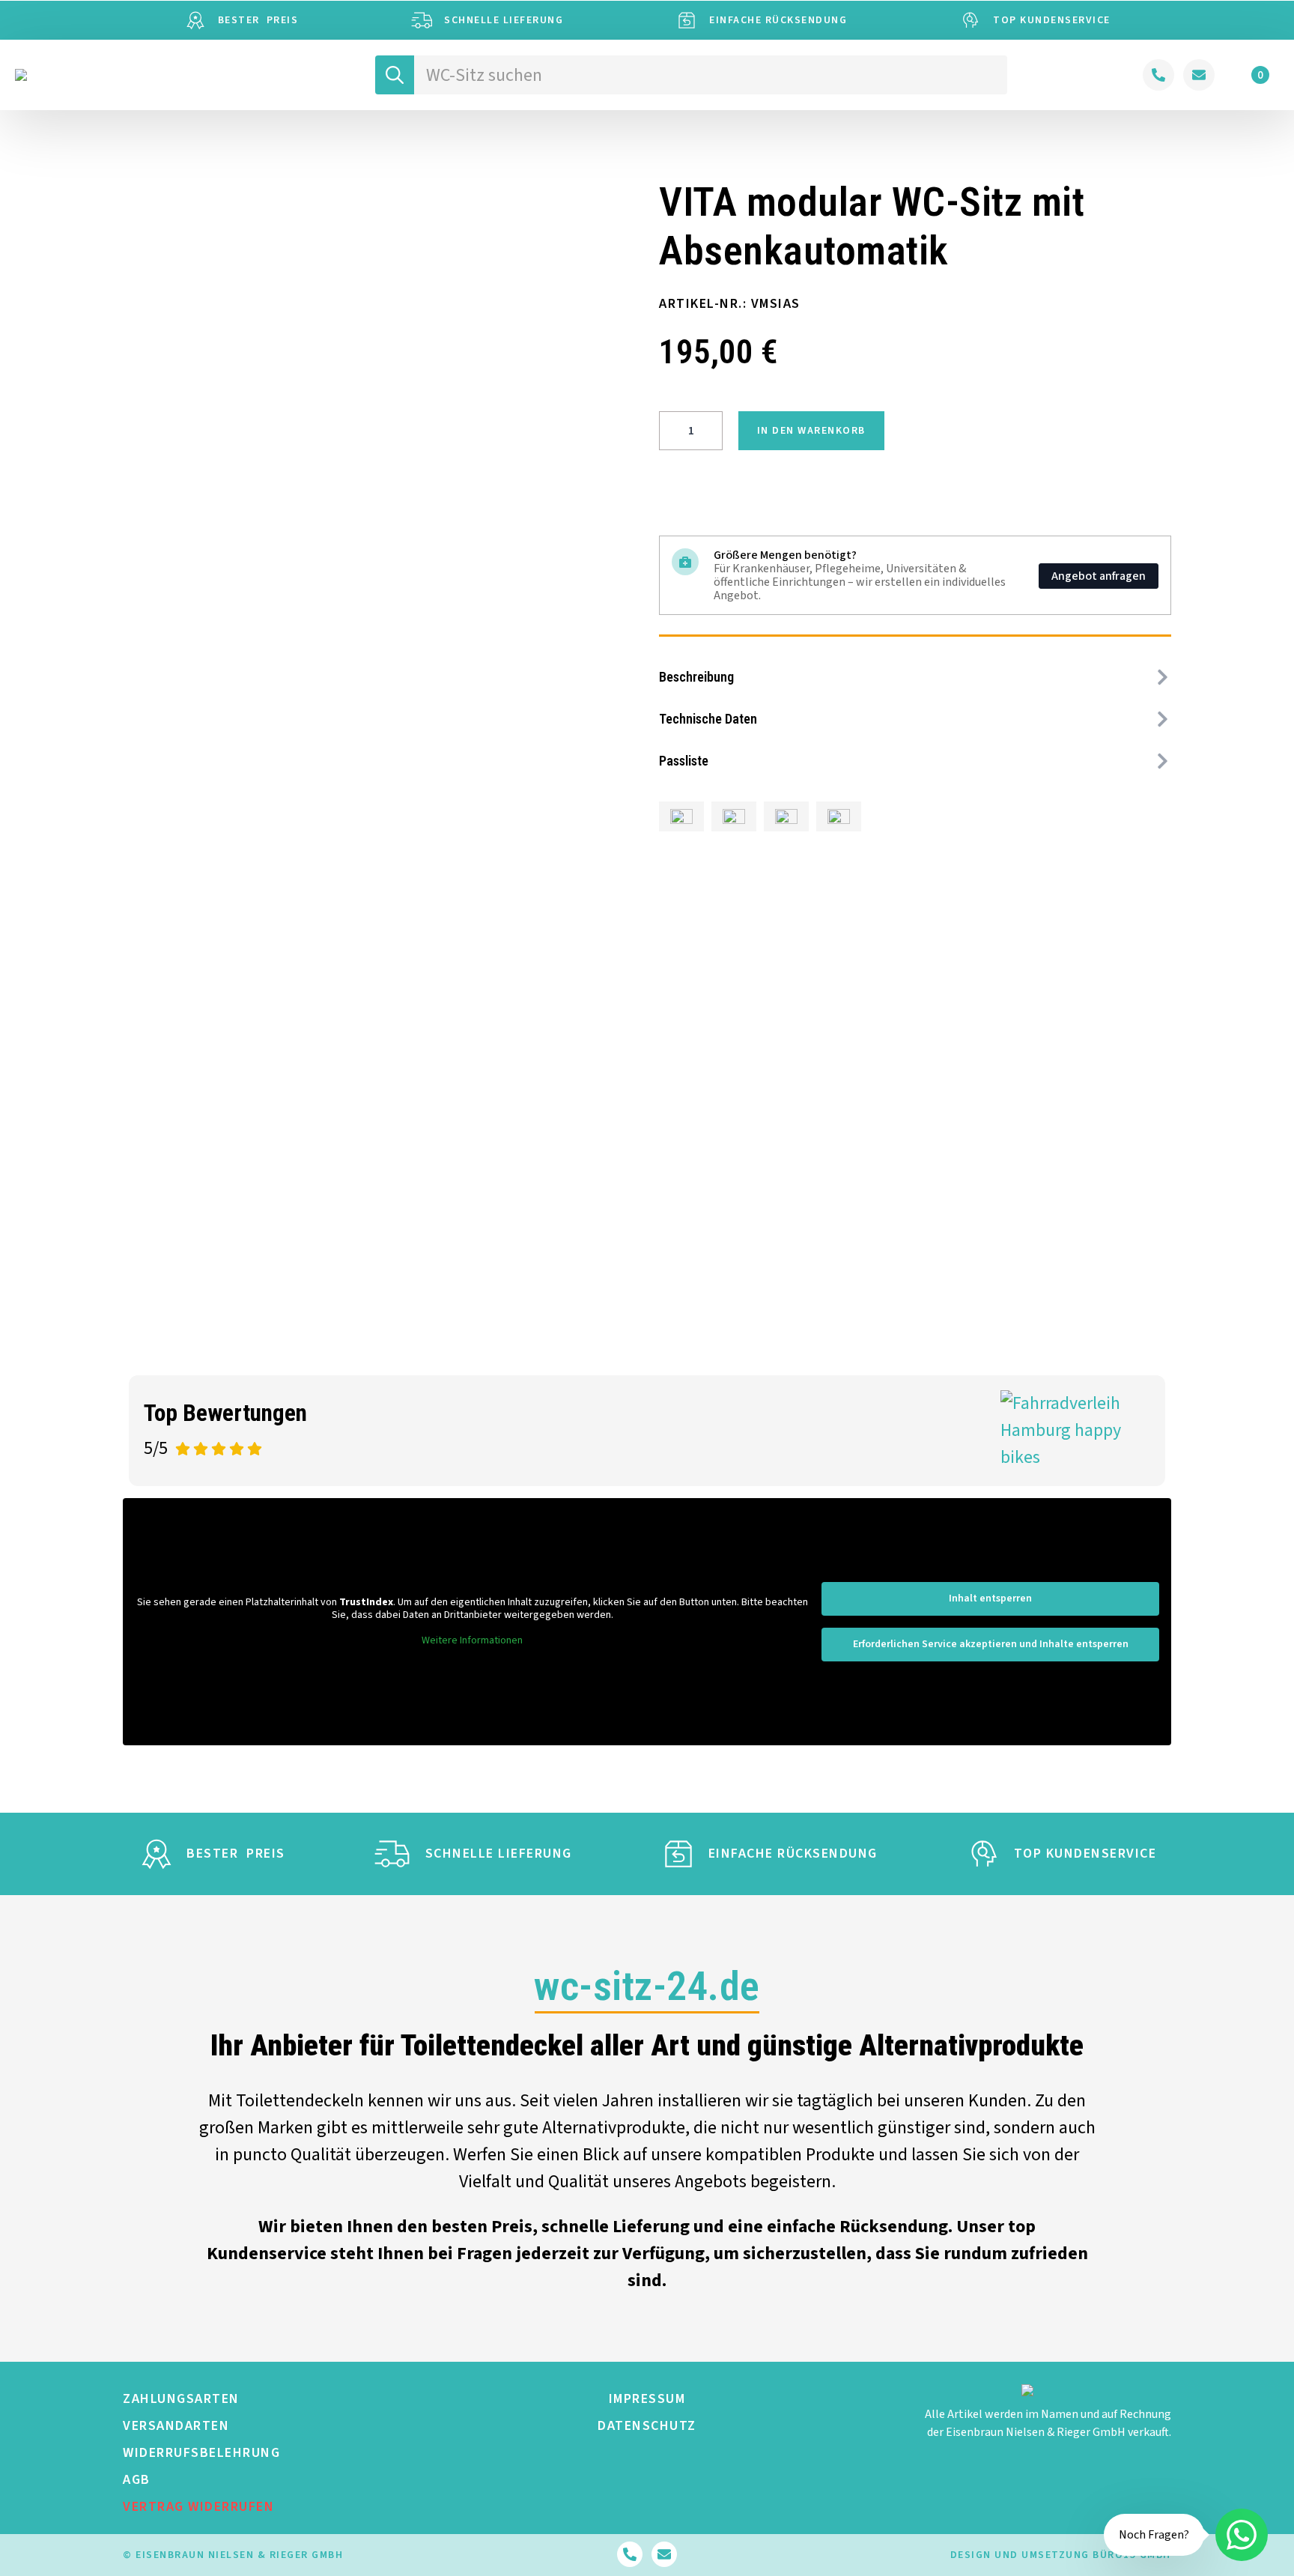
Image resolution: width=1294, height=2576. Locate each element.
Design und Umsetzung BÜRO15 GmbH (1061, 2555)
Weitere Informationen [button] (472, 1641)
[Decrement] (671, 431)
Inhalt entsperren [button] (990, 1598)
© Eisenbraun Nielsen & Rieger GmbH (233, 2555)
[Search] (395, 75)
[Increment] (711, 431)
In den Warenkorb (811, 431)
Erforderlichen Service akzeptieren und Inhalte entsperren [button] (991, 1644)
